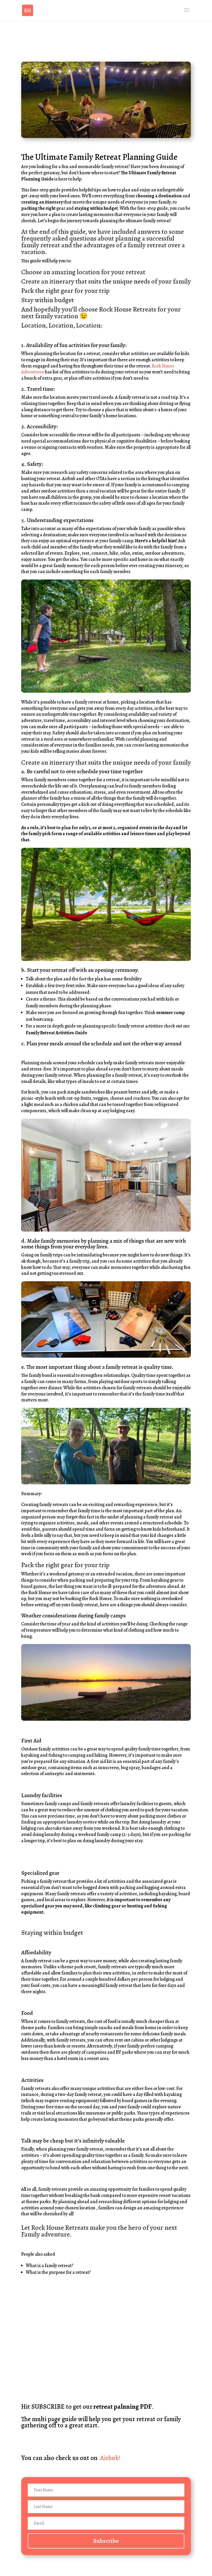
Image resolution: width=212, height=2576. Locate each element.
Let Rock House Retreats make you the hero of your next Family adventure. (99, 2231)
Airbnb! (110, 2458)
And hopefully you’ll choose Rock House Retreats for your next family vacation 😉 (101, 313)
